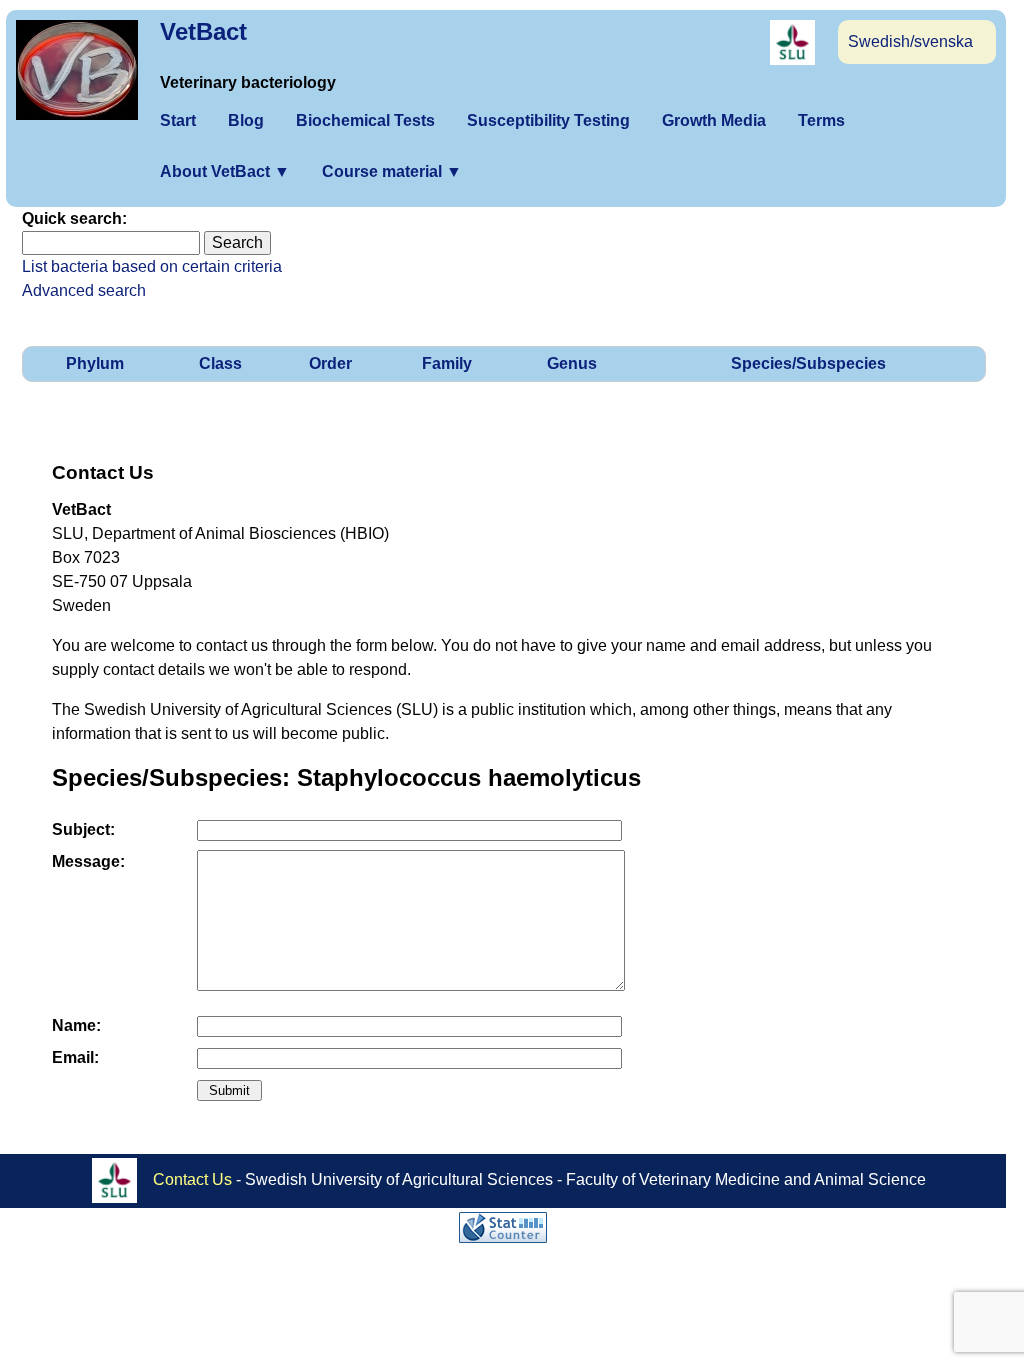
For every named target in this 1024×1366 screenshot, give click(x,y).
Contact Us (192, 1178)
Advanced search (84, 290)
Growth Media (714, 120)
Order (330, 363)
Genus (572, 363)
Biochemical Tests (365, 120)
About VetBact (225, 171)
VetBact (203, 31)
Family (447, 363)
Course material (392, 171)
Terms (821, 120)
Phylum (95, 363)
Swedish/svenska (910, 41)
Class (220, 363)
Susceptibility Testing (548, 120)
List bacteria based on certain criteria (152, 266)
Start (178, 120)
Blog (246, 120)
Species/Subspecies (808, 363)
